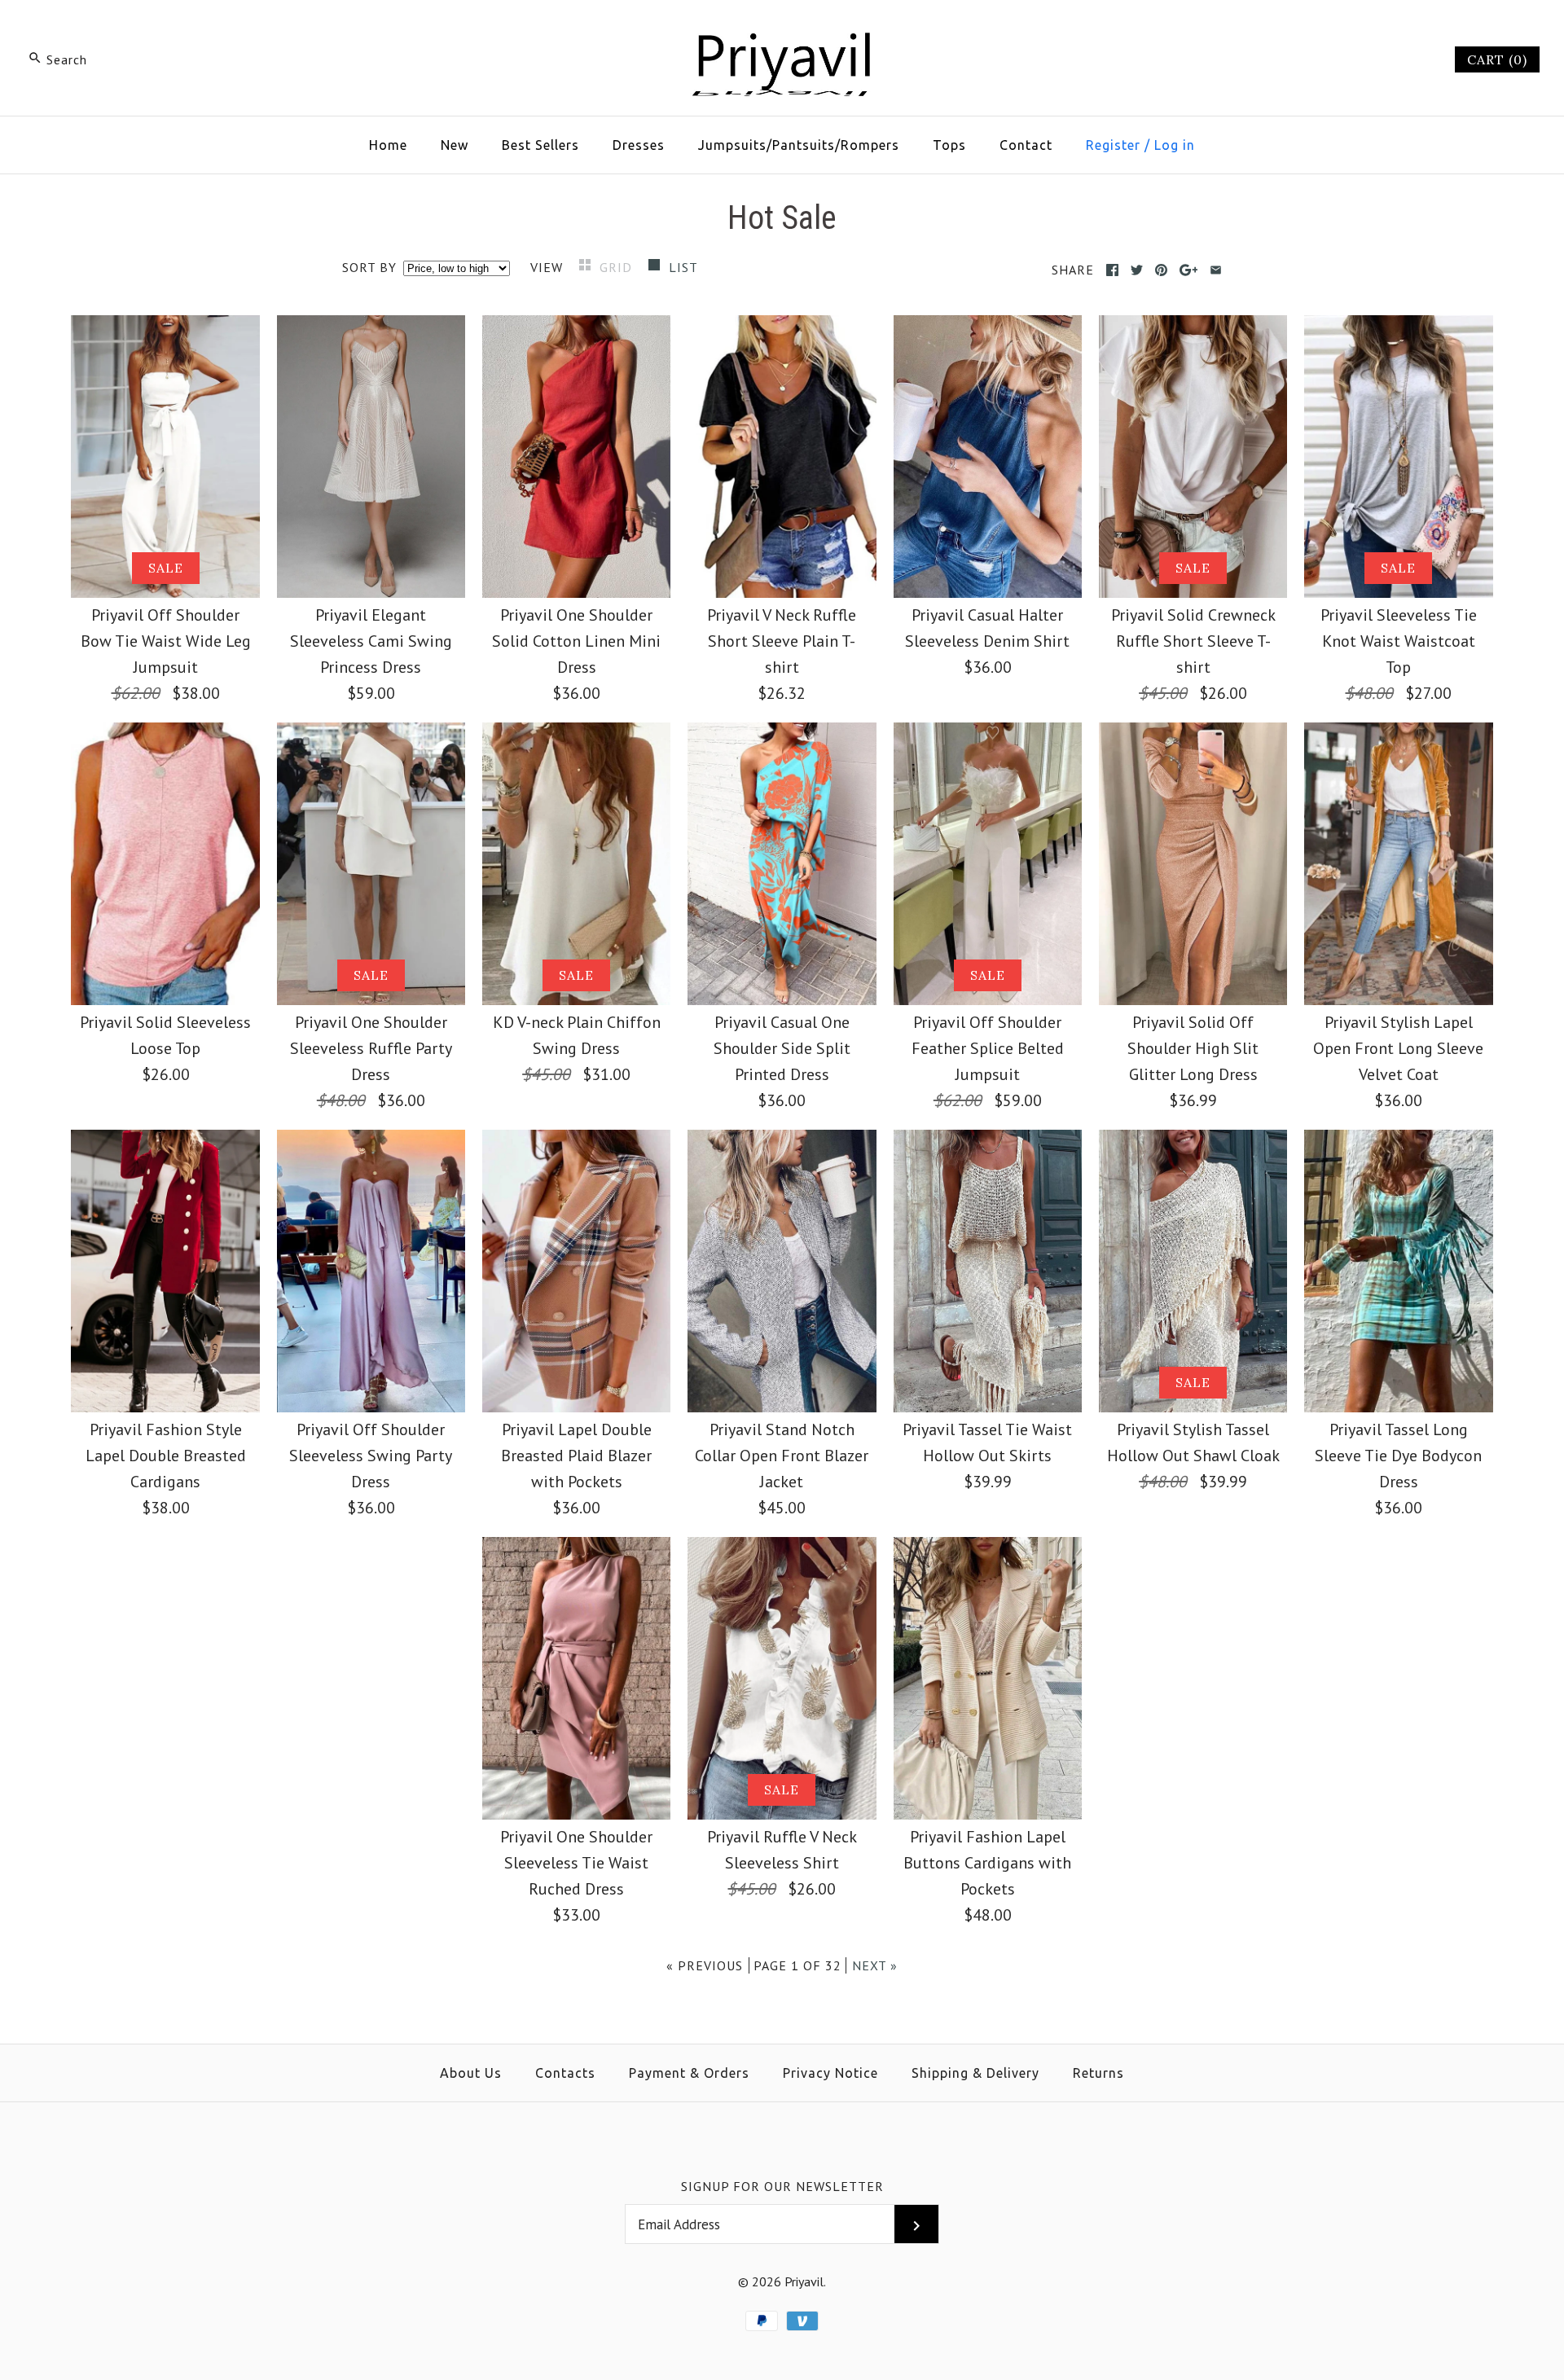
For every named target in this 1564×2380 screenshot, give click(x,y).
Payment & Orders (689, 2073)
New (455, 145)
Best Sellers (540, 145)
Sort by (369, 267)
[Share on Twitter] (1137, 270)
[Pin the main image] (1161, 270)
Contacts (565, 2073)
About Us (471, 2073)
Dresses (639, 145)
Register (1113, 145)
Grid (618, 267)
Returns (1098, 2073)
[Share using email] (1216, 270)
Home (388, 145)
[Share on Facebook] (1112, 270)
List (683, 267)
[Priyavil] (782, 29)
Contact (1026, 145)
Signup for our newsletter (782, 2186)
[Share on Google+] (1189, 270)
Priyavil (804, 2281)
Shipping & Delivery (975, 2073)
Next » (875, 1965)
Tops (949, 145)
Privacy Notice (830, 2073)
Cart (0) (1497, 59)
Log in (1175, 145)
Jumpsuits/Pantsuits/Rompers (799, 145)
